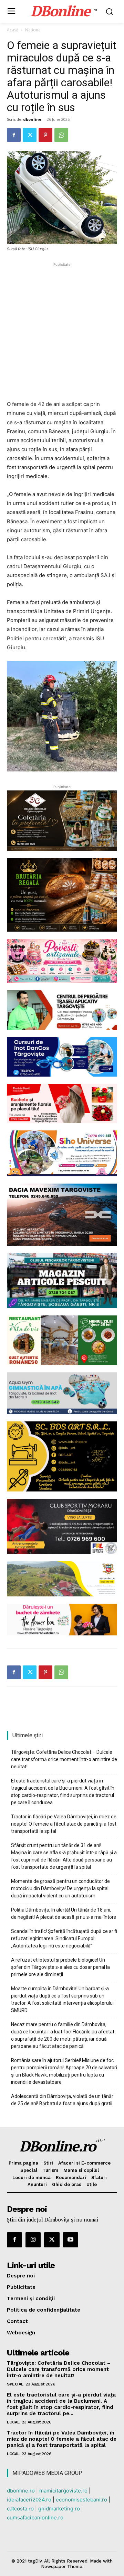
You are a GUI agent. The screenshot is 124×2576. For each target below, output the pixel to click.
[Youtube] (71, 2240)
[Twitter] (30, 135)
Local (13, 2422)
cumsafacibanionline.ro (35, 2517)
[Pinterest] (45, 135)
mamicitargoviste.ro (63, 2491)
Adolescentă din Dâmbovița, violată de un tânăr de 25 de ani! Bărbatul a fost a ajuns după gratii (62, 2100)
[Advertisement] (62, 330)
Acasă (13, 30)
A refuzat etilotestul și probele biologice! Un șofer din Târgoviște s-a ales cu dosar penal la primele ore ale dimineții (60, 1967)
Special (15, 2384)
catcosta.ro (20, 2509)
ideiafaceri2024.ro (29, 2500)
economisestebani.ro (81, 2500)
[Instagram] (33, 2240)
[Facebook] (14, 135)
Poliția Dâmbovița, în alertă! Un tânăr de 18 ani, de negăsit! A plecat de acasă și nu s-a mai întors (64, 1913)
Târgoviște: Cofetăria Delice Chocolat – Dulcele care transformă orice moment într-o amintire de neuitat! (64, 1759)
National (33, 30)
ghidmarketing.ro (59, 2509)
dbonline (32, 119)
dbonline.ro (21, 2491)
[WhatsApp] (61, 135)
